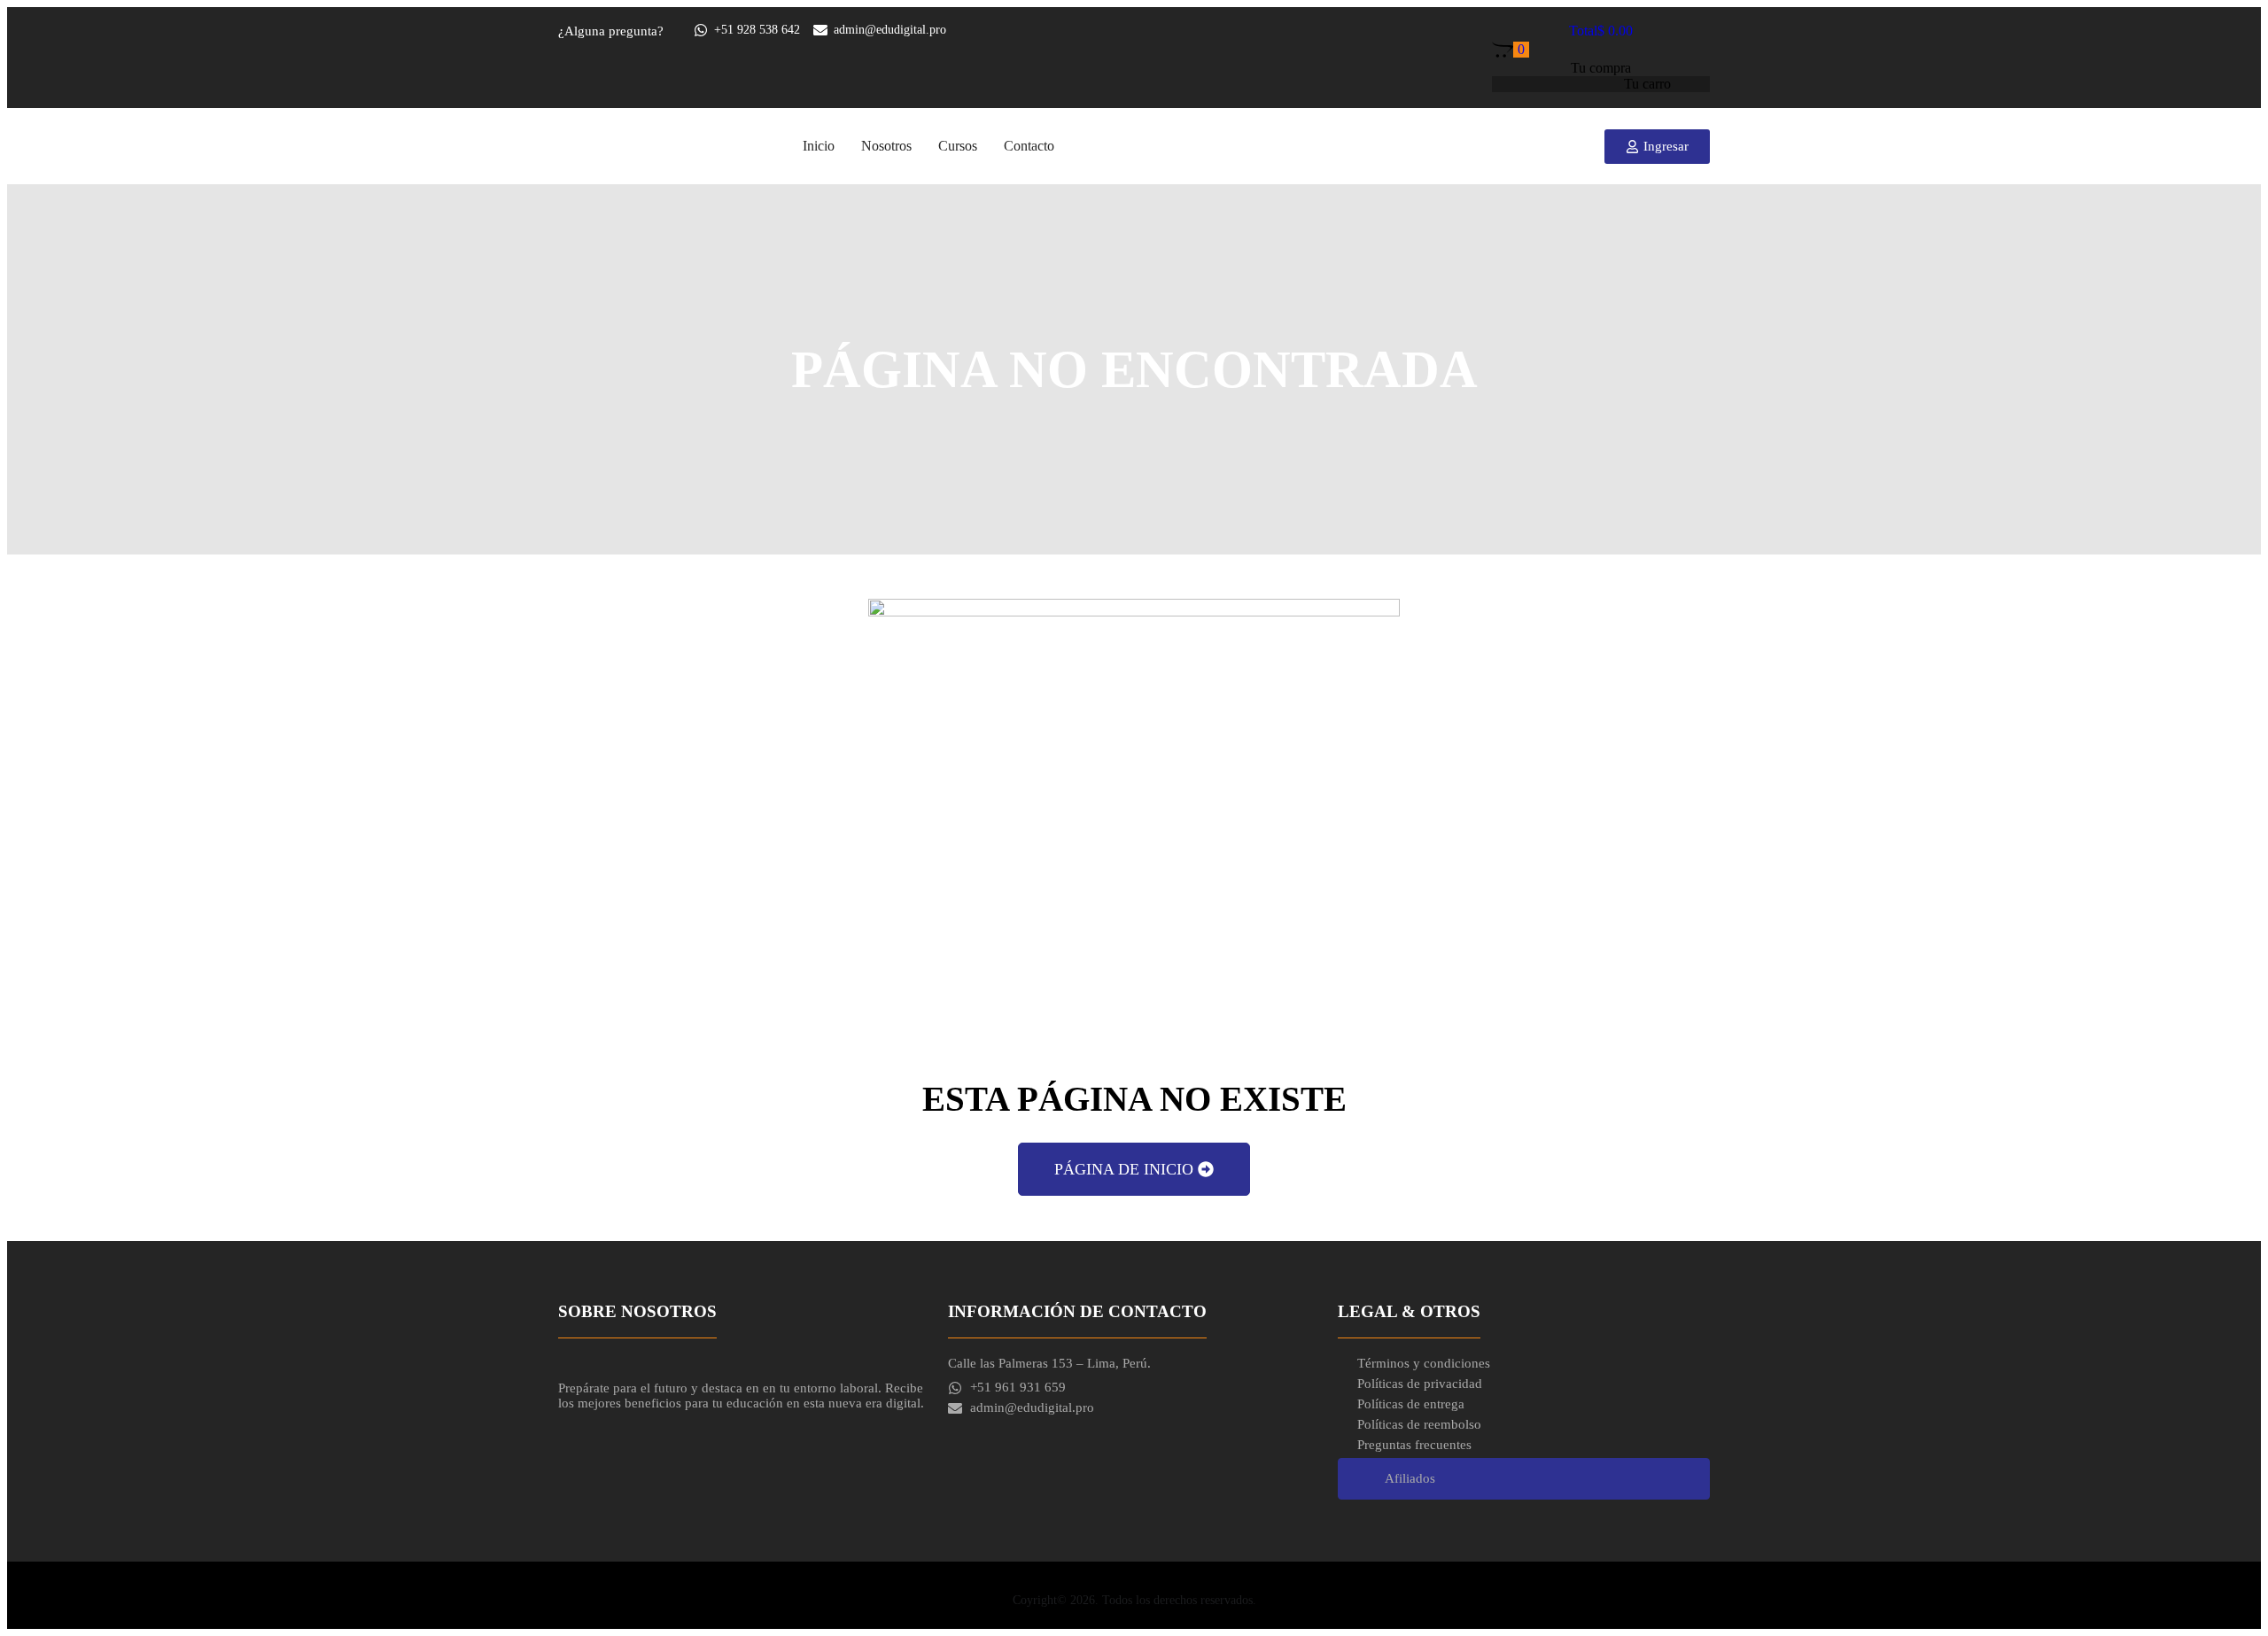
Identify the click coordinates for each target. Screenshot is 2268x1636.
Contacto (1029, 146)
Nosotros (886, 146)
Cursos (958, 146)
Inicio (819, 146)
